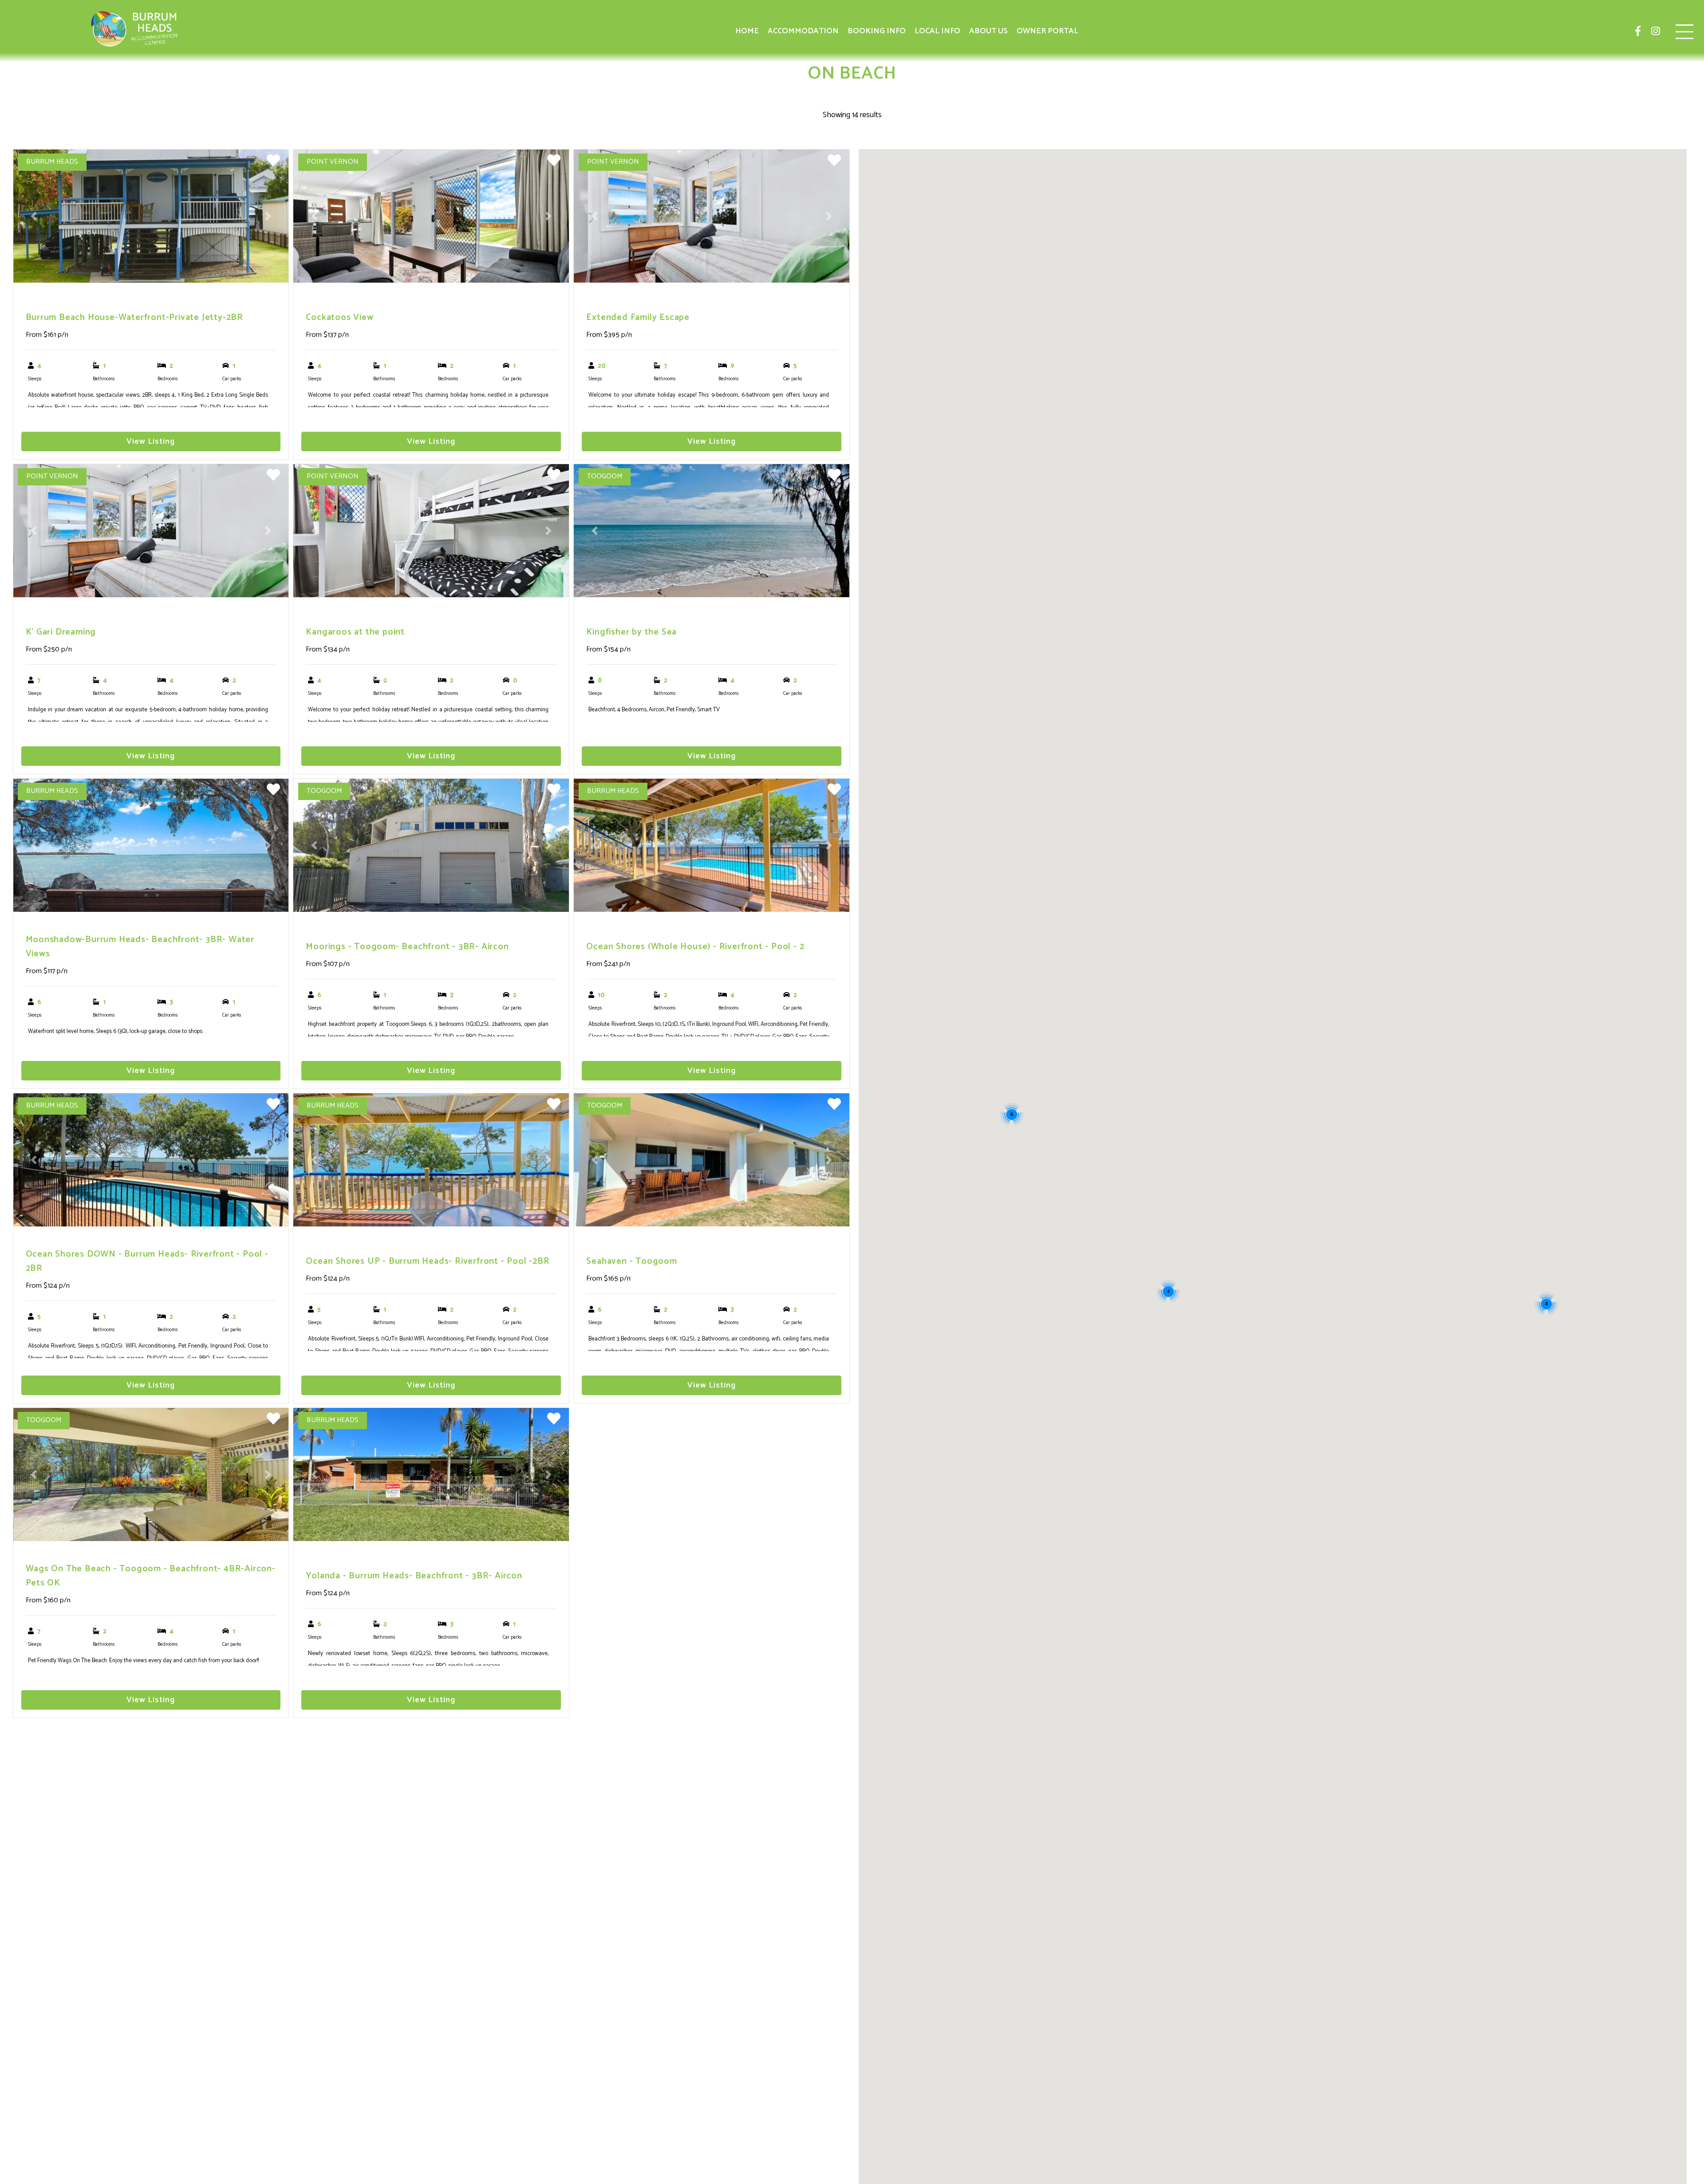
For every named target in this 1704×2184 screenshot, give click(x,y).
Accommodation (803, 31)
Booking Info (877, 31)
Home (747, 31)
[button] (34, 216)
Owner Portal (1047, 31)
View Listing (151, 442)
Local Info (937, 31)
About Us (988, 31)
